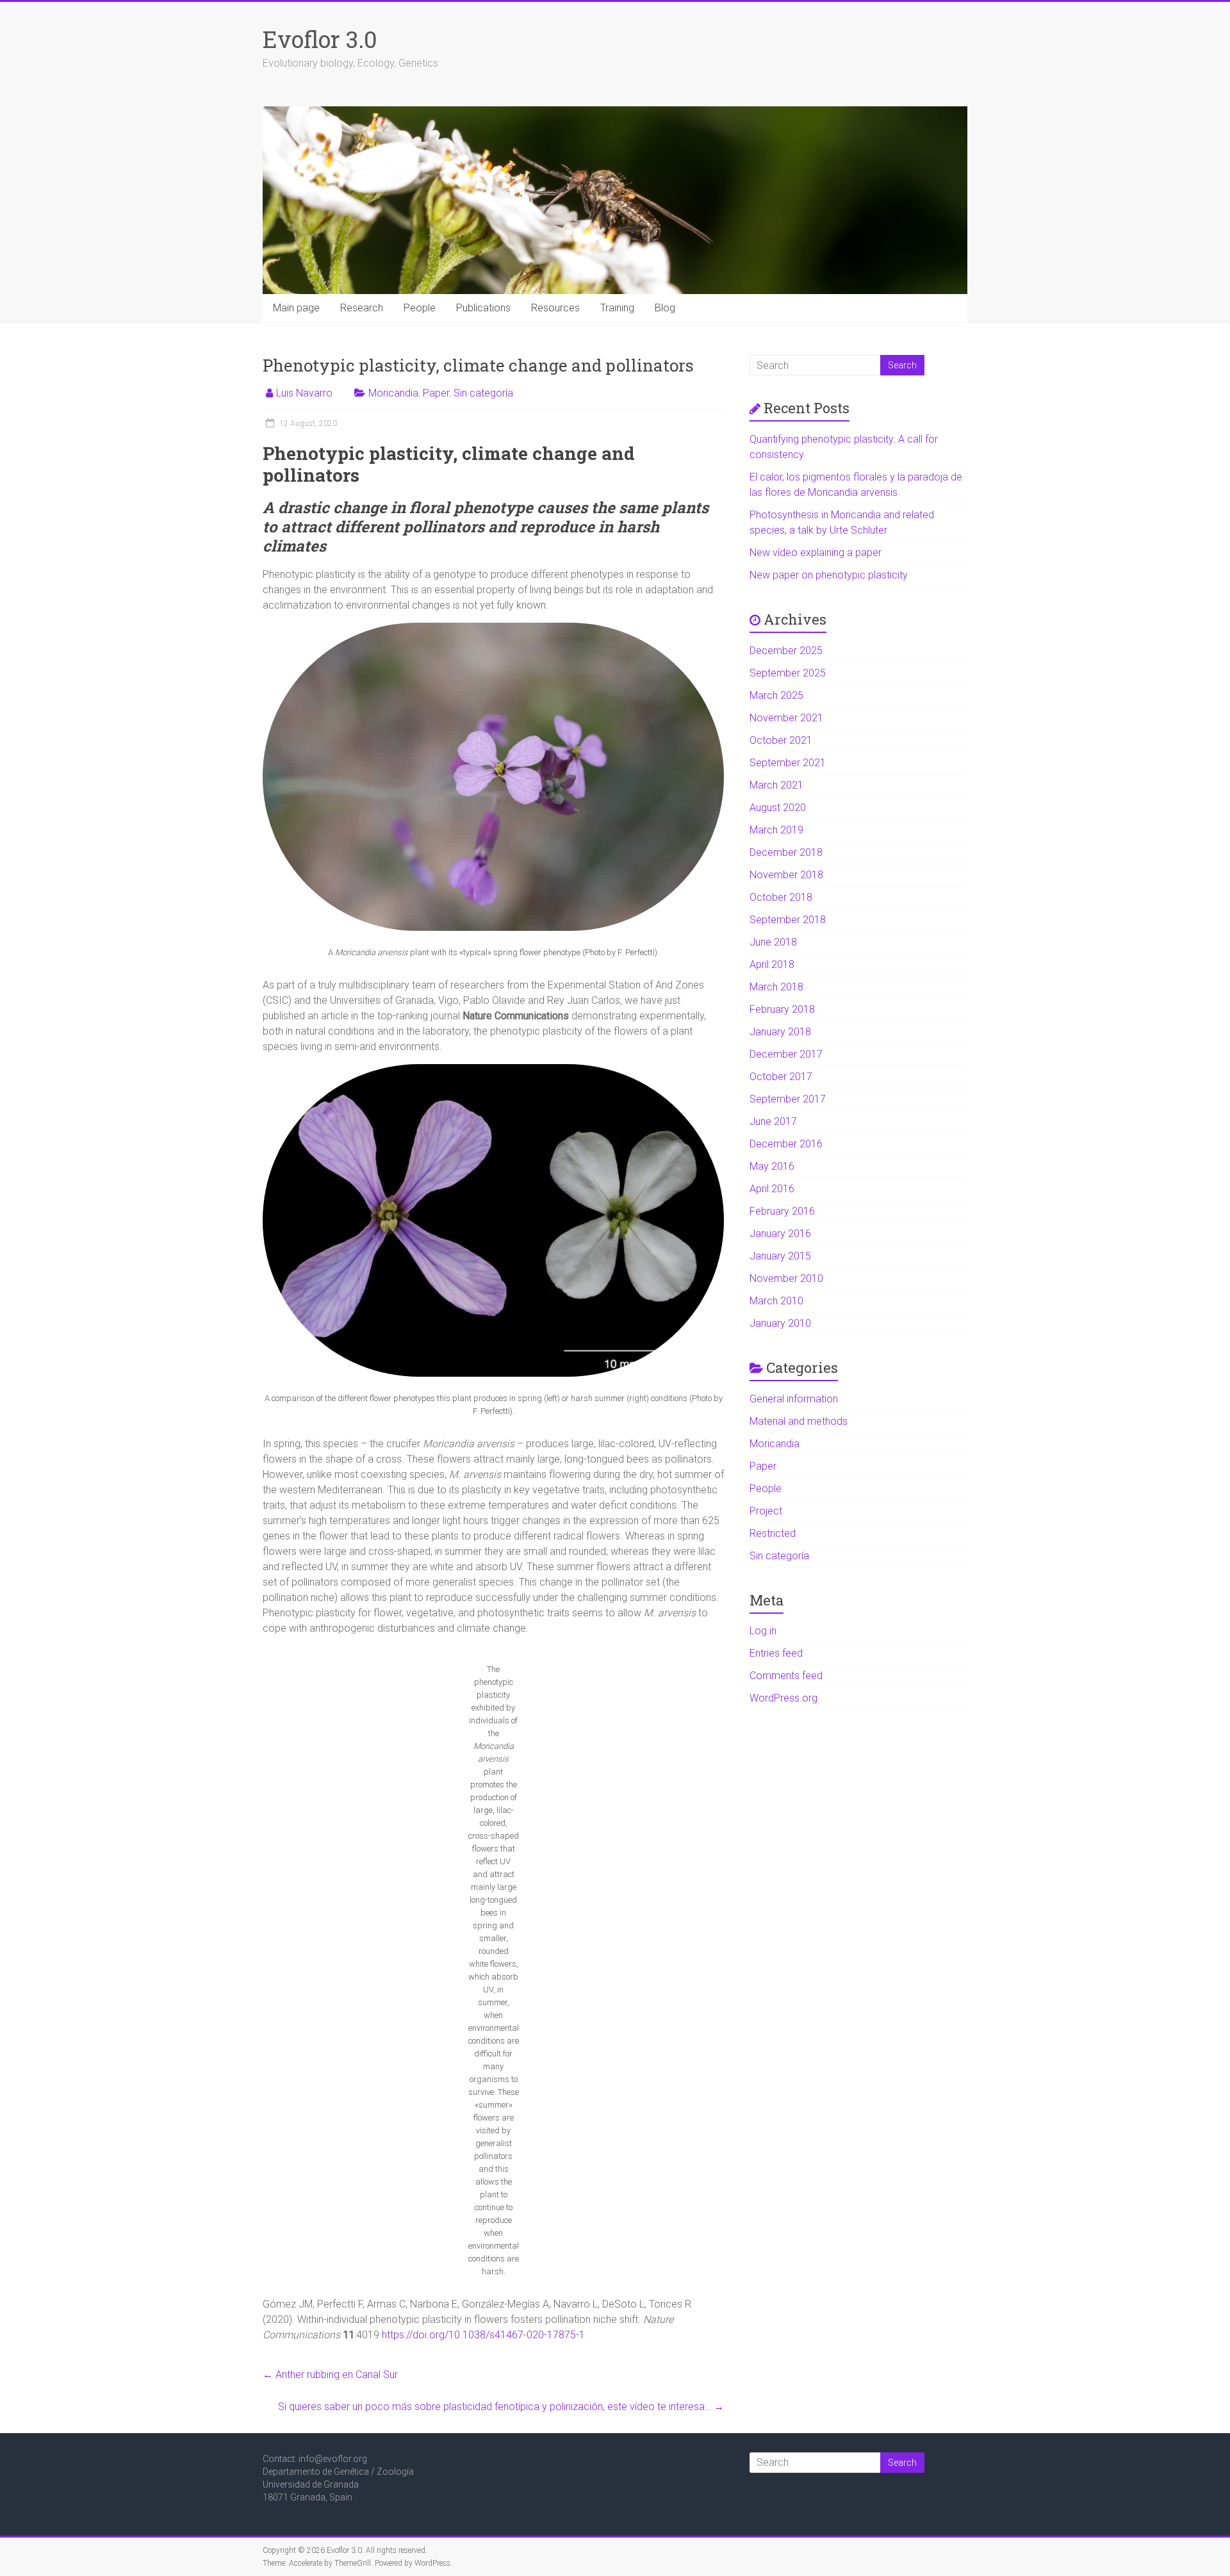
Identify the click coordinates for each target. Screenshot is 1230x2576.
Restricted (773, 1533)
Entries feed (776, 1653)
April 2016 (772, 1189)
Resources (555, 308)
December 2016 (786, 1144)
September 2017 (788, 1099)
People (420, 308)
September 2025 (788, 673)
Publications (483, 308)
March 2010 (776, 1301)
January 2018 (780, 1032)
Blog (665, 308)
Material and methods (799, 1421)
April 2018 (772, 964)
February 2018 (782, 1009)
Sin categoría (483, 393)
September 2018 (788, 920)
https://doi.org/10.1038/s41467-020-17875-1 (483, 2335)
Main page (296, 308)
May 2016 (772, 1166)
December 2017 (786, 1054)
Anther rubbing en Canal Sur (330, 2375)
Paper (436, 393)
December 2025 (786, 651)
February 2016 (782, 1211)
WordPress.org (783, 1698)
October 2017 (781, 1077)
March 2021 (776, 785)
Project (766, 1511)
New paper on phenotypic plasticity (829, 575)
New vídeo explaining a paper (816, 553)
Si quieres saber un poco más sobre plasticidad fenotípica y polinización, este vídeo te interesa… (501, 2407)
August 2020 (778, 808)
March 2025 (776, 695)
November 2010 (786, 1278)
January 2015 (780, 1256)
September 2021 (788, 763)
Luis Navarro (304, 393)
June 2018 (773, 942)
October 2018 (781, 897)
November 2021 (786, 718)
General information (794, 1399)
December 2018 (786, 852)
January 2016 (780, 1234)
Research (362, 308)
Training (617, 308)
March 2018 (776, 987)
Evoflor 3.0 (320, 39)
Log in (763, 1631)
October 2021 (781, 740)
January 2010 (780, 1323)
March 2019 (776, 830)
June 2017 (773, 1121)
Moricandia (393, 393)
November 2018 (786, 875)
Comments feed (786, 1676)
